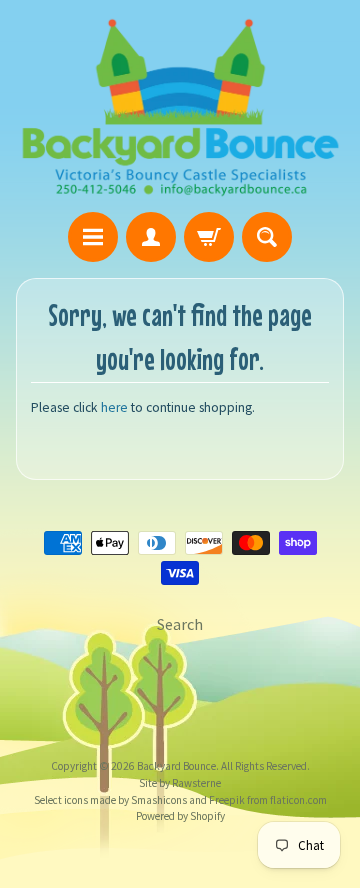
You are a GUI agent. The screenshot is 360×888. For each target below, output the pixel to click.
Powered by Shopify (180, 816)
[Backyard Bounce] (180, 109)
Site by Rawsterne (180, 783)
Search (180, 624)
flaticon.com (297, 800)
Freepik (226, 800)
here (114, 407)
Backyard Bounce (176, 766)
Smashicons (158, 800)
